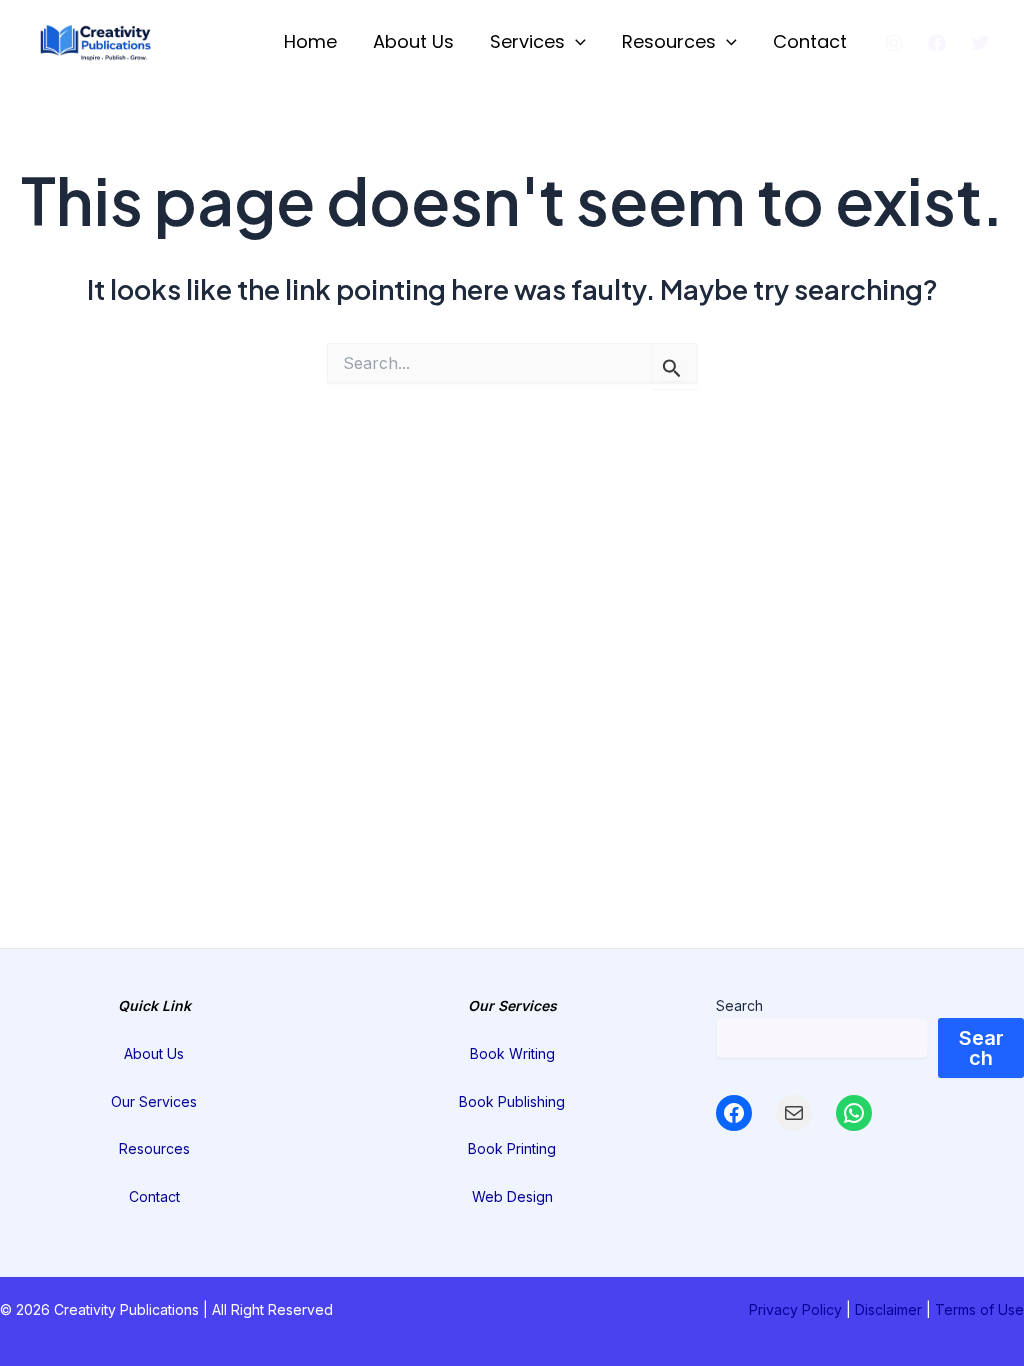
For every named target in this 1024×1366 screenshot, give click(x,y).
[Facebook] (937, 43)
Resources (669, 41)
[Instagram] (894, 43)
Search (739, 1005)
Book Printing (512, 1148)
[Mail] (794, 1113)
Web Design (512, 1196)
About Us (413, 41)
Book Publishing (512, 1101)
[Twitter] (980, 43)
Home (310, 41)
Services (527, 41)
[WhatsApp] (854, 1113)
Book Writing (512, 1053)
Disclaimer (888, 1309)
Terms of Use (979, 1309)
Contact (810, 41)
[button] (575, 42)
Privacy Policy (795, 1309)
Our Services (154, 1101)
